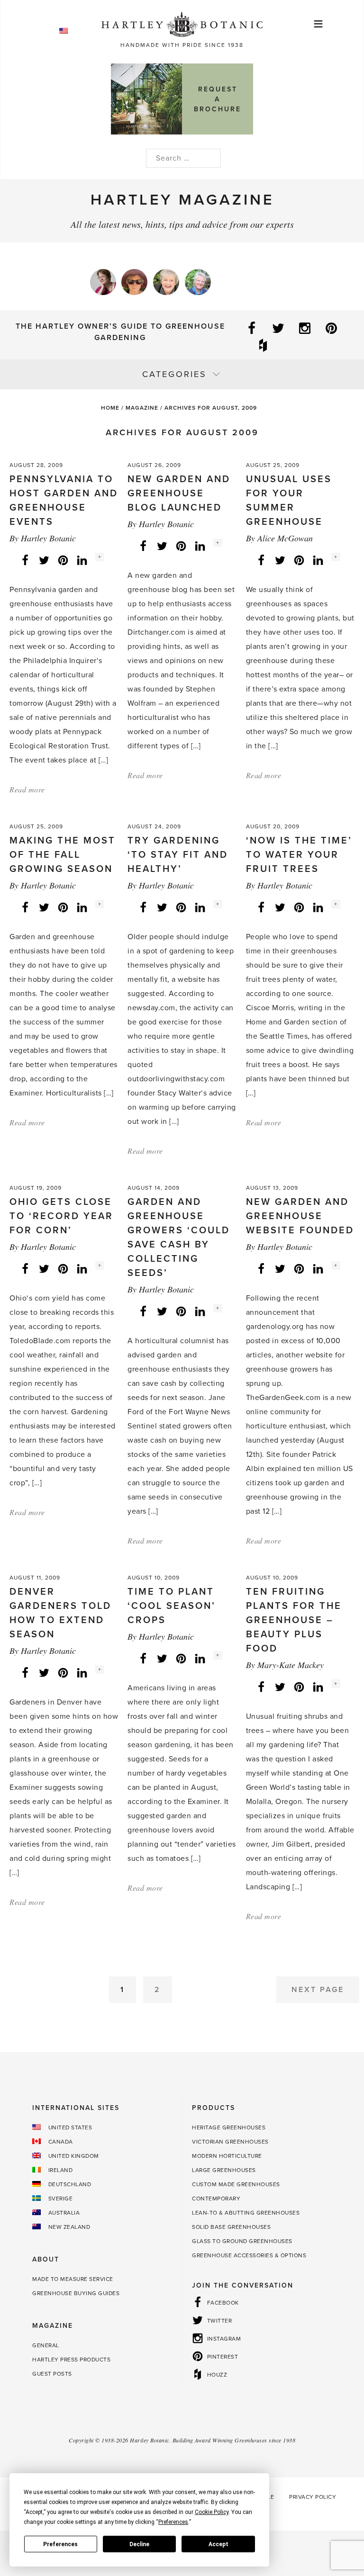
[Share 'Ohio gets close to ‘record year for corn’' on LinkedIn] (82, 1268)
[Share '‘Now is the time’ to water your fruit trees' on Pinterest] (299, 907)
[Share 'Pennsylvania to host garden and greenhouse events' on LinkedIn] (82, 560)
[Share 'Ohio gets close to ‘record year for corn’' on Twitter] (44, 1268)
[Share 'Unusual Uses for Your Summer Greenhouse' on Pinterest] (299, 560)
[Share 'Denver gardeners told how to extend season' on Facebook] (25, 1672)
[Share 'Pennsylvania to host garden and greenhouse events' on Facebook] (25, 560)
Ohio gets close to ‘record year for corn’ (61, 1216)
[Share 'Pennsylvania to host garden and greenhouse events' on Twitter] (44, 560)
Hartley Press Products (71, 2360)
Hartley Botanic (48, 538)
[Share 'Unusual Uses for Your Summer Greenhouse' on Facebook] (261, 560)
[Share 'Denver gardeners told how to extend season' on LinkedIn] (82, 1672)
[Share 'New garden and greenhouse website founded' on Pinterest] (299, 1268)
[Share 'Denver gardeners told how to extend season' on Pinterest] (63, 1672)
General (46, 2345)
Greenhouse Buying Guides (76, 2293)
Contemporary (216, 2199)
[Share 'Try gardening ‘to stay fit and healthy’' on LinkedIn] (200, 907)
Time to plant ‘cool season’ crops (172, 1606)
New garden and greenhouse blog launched (179, 494)
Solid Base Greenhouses (231, 2227)
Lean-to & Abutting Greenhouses (246, 2213)
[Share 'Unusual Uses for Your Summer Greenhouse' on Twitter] (280, 560)
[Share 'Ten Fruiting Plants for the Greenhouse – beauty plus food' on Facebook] (261, 1687)
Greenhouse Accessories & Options (249, 2255)
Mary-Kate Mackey (291, 1665)
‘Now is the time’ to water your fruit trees (299, 855)
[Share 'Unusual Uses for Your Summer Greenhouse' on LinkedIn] (318, 560)
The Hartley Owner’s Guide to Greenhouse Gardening (120, 332)
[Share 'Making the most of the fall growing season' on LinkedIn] (82, 907)
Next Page (318, 1990)
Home (110, 408)
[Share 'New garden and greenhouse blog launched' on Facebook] (143, 546)
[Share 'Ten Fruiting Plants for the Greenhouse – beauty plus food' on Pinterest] (299, 1687)
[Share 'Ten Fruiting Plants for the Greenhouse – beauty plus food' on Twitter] (280, 1687)
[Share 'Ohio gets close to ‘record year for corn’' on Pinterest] (63, 1268)
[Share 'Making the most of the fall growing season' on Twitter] (44, 907)
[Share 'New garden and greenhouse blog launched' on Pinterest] (181, 546)
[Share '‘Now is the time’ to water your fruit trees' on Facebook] (261, 907)
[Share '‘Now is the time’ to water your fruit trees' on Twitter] (280, 907)
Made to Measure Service (73, 2279)
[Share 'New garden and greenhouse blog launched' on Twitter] (162, 546)
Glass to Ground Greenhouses (242, 2241)
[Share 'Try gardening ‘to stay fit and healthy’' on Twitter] (162, 907)
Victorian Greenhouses (230, 2142)
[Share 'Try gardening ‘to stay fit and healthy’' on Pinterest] (181, 907)
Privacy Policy (313, 2497)
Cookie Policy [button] (212, 2512)
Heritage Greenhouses (229, 2127)
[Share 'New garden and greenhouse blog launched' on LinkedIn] (200, 546)
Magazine (142, 408)
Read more (27, 789)
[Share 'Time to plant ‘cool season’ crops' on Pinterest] (181, 1658)
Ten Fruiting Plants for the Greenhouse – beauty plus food (294, 1620)
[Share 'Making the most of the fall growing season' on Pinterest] (63, 907)
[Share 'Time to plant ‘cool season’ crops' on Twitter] (162, 1658)
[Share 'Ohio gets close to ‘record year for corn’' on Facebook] (25, 1268)
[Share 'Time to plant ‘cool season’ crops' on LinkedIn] (200, 1658)
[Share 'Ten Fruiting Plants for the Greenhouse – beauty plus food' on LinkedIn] (318, 1687)
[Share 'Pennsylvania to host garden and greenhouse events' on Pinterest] (63, 560)
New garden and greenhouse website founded (300, 1216)
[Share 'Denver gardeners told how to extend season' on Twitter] (44, 1672)
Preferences (60, 2544)
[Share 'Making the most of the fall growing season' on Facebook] (25, 907)
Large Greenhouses (224, 2170)
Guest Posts (52, 2374)
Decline (139, 2544)
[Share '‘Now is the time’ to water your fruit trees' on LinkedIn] (318, 907)
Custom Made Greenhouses (236, 2184)
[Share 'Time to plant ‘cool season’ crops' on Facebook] (143, 1658)
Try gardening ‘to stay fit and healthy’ (178, 855)
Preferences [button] (173, 2522)
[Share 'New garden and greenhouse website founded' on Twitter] (280, 1268)
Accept (218, 2544)
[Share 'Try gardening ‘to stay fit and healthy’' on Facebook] (143, 907)
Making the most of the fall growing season (63, 855)
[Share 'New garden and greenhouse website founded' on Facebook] (261, 1268)
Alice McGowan (285, 538)
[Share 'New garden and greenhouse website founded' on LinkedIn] (318, 1268)
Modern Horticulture (227, 2156)
